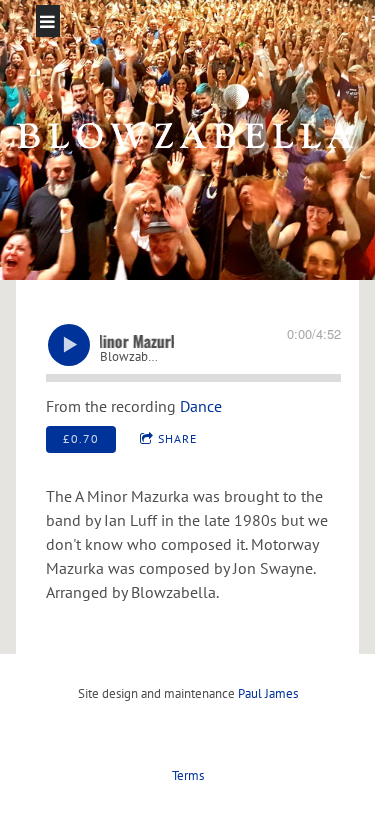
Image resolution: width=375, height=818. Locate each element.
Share (177, 438)
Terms (188, 775)
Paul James (268, 693)
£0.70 (81, 438)
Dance (201, 406)
